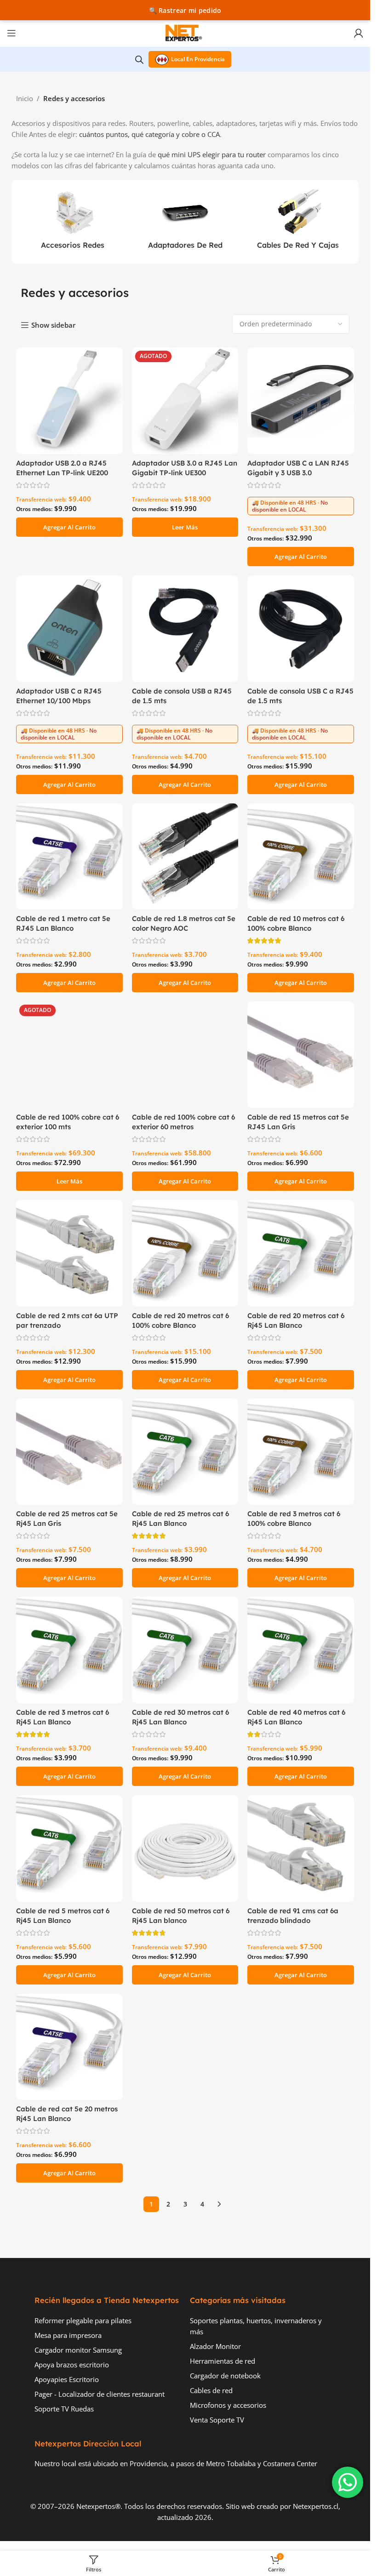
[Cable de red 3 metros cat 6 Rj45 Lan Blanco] (69, 1650)
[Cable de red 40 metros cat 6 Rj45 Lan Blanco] (301, 1650)
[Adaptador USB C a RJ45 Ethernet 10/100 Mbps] (69, 629)
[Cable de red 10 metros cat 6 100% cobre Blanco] (301, 857)
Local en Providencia (198, 59)
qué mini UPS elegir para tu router (212, 154)
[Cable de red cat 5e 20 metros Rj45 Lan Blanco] (69, 2047)
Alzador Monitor (215, 2346)
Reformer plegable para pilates (83, 2320)
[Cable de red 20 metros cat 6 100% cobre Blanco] (185, 1253)
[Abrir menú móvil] (11, 33)
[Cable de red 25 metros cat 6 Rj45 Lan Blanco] (185, 1452)
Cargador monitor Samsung (78, 2350)
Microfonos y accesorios (228, 2405)
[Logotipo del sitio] (185, 32)
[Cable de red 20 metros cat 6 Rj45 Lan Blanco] (301, 1253)
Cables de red (211, 2390)
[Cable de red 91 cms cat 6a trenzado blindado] (301, 1848)
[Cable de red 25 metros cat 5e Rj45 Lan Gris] (69, 1452)
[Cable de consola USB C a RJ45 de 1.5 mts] (301, 629)
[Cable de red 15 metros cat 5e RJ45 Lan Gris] (301, 1055)
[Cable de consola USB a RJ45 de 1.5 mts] (185, 629)
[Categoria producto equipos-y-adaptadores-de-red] (185, 222)
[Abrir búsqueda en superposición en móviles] (139, 60)
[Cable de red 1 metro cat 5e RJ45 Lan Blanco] (69, 857)
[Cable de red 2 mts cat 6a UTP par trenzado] (69, 1253)
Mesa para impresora (68, 2335)
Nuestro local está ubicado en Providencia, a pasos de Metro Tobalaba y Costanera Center (176, 2463)
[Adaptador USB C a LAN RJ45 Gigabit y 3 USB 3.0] (301, 401)
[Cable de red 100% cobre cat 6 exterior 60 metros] (185, 1055)
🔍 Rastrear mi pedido (185, 10)
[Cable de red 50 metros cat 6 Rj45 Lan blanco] (185, 1848)
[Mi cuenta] (359, 33)
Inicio (25, 98)
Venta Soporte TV (217, 2420)
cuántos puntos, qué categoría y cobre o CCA (149, 134)
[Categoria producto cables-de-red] (298, 222)
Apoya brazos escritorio (72, 2365)
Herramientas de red (223, 2361)
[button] (69, 527)
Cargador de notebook (225, 2376)
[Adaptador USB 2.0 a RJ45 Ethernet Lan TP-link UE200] (69, 401)
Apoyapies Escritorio (67, 2379)
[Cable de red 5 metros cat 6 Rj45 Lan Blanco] (69, 1848)
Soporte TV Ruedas (64, 2409)
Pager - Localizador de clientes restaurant (100, 2394)
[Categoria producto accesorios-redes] (72, 222)
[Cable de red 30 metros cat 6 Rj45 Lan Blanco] (185, 1650)
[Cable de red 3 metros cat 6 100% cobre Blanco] (301, 1452)
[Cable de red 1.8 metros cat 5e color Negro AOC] (185, 857)
